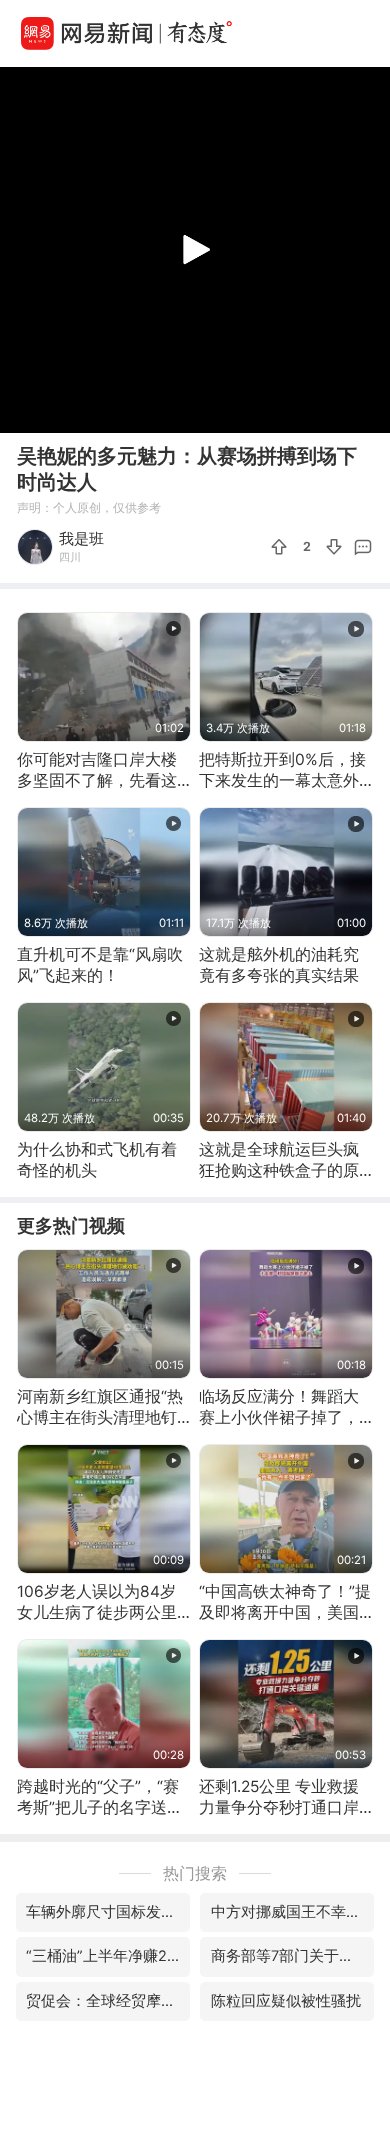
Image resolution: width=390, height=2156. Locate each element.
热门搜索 (195, 1873)
